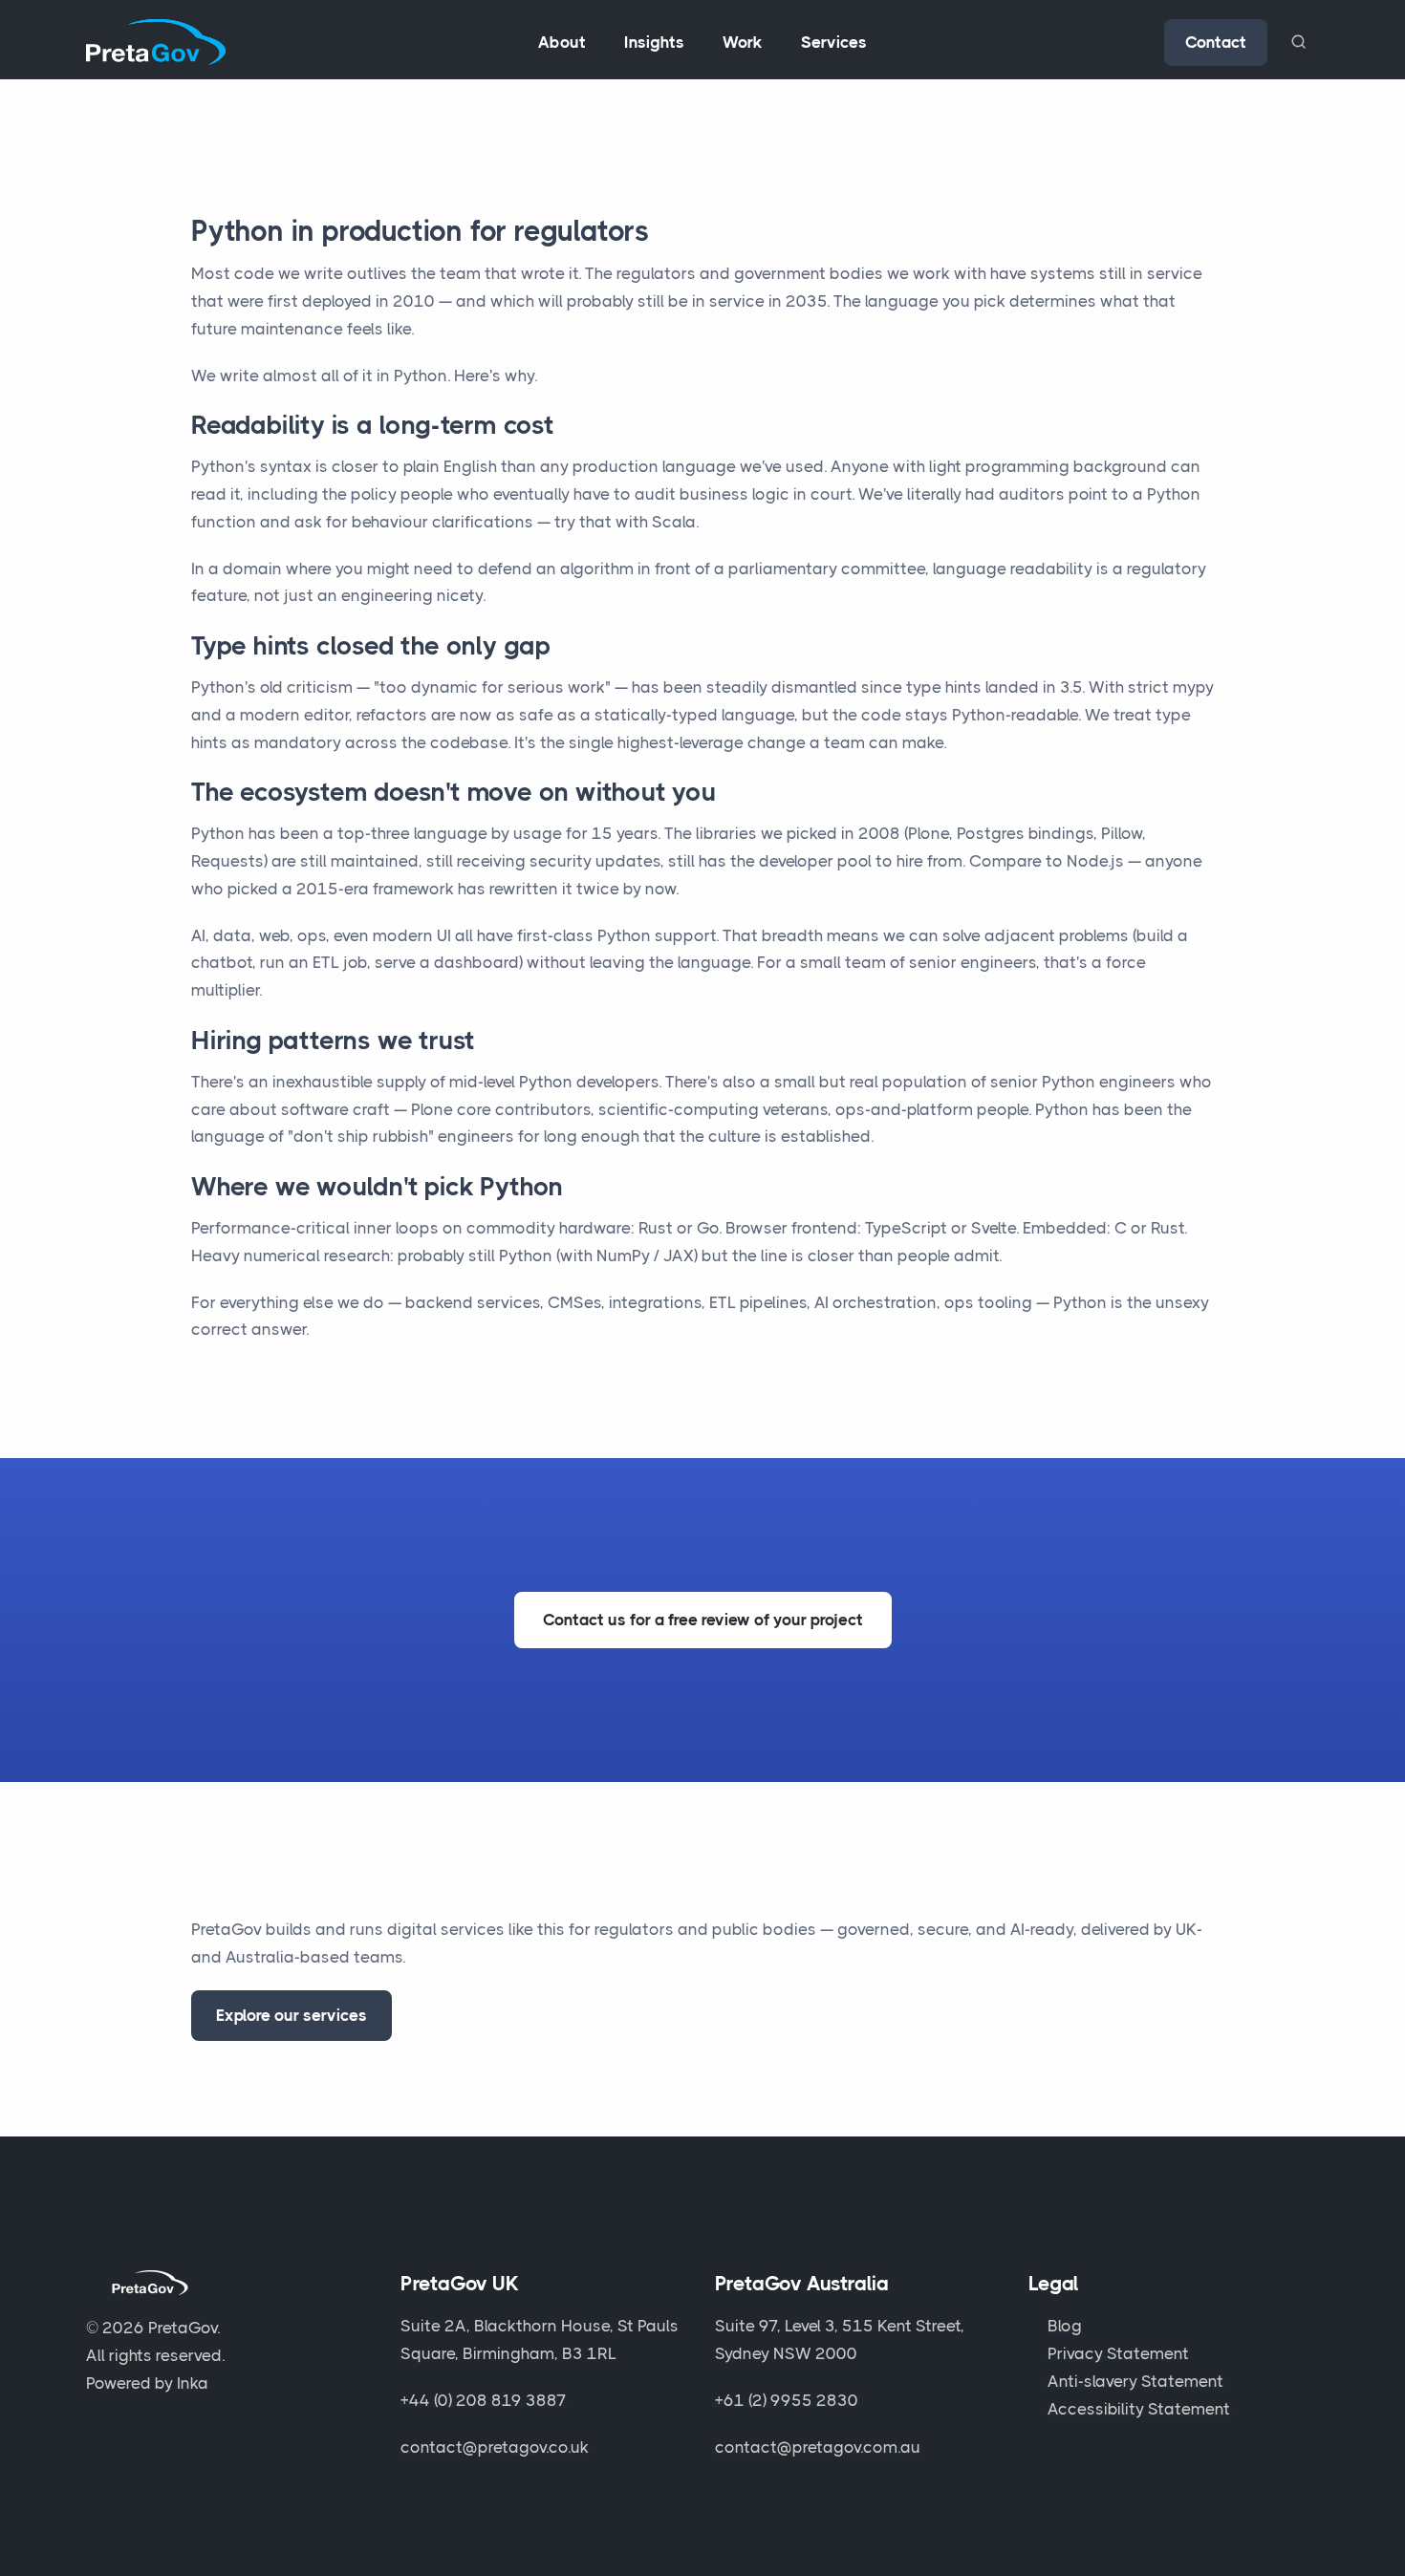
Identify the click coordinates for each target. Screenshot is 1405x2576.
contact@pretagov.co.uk (495, 2447)
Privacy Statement (1118, 2353)
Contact (1216, 42)
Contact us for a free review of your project (703, 1620)
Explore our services (292, 2015)
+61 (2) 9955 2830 (787, 2400)
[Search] (1298, 42)
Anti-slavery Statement (1135, 2381)
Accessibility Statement (1139, 2409)
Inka (193, 2383)
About (562, 42)
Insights (654, 42)
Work (743, 42)
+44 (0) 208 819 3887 (484, 2400)
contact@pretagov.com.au (818, 2447)
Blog (1065, 2326)
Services (834, 42)
